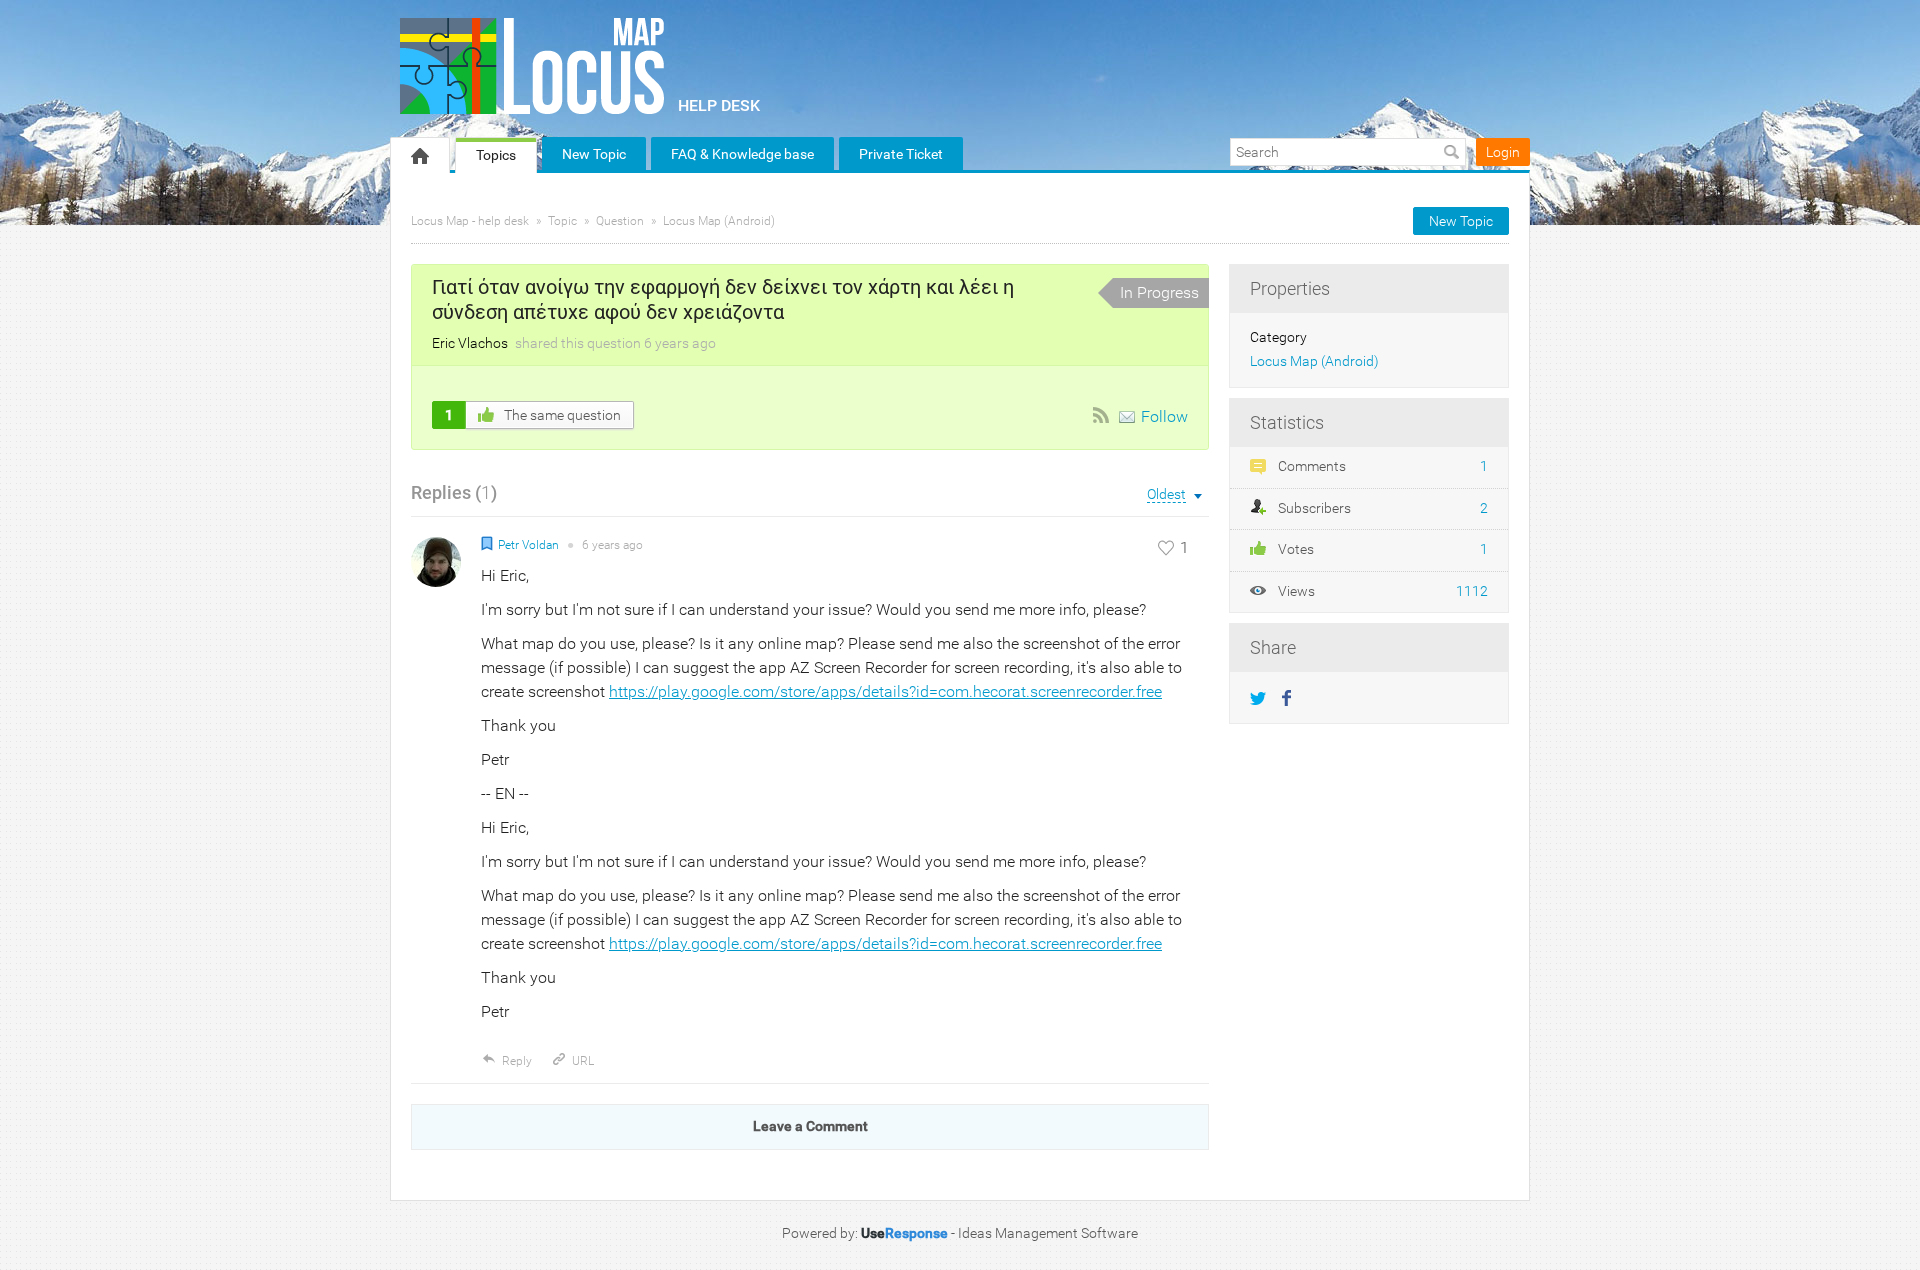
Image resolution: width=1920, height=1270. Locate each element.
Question (620, 221)
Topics (496, 155)
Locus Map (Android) (719, 221)
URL (583, 1061)
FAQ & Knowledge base (742, 154)
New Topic (594, 154)
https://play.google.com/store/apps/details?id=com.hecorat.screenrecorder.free (885, 691)
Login (1503, 152)
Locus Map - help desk (470, 221)
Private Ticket (901, 154)
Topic (562, 221)
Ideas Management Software (1048, 1233)
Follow (1164, 416)
